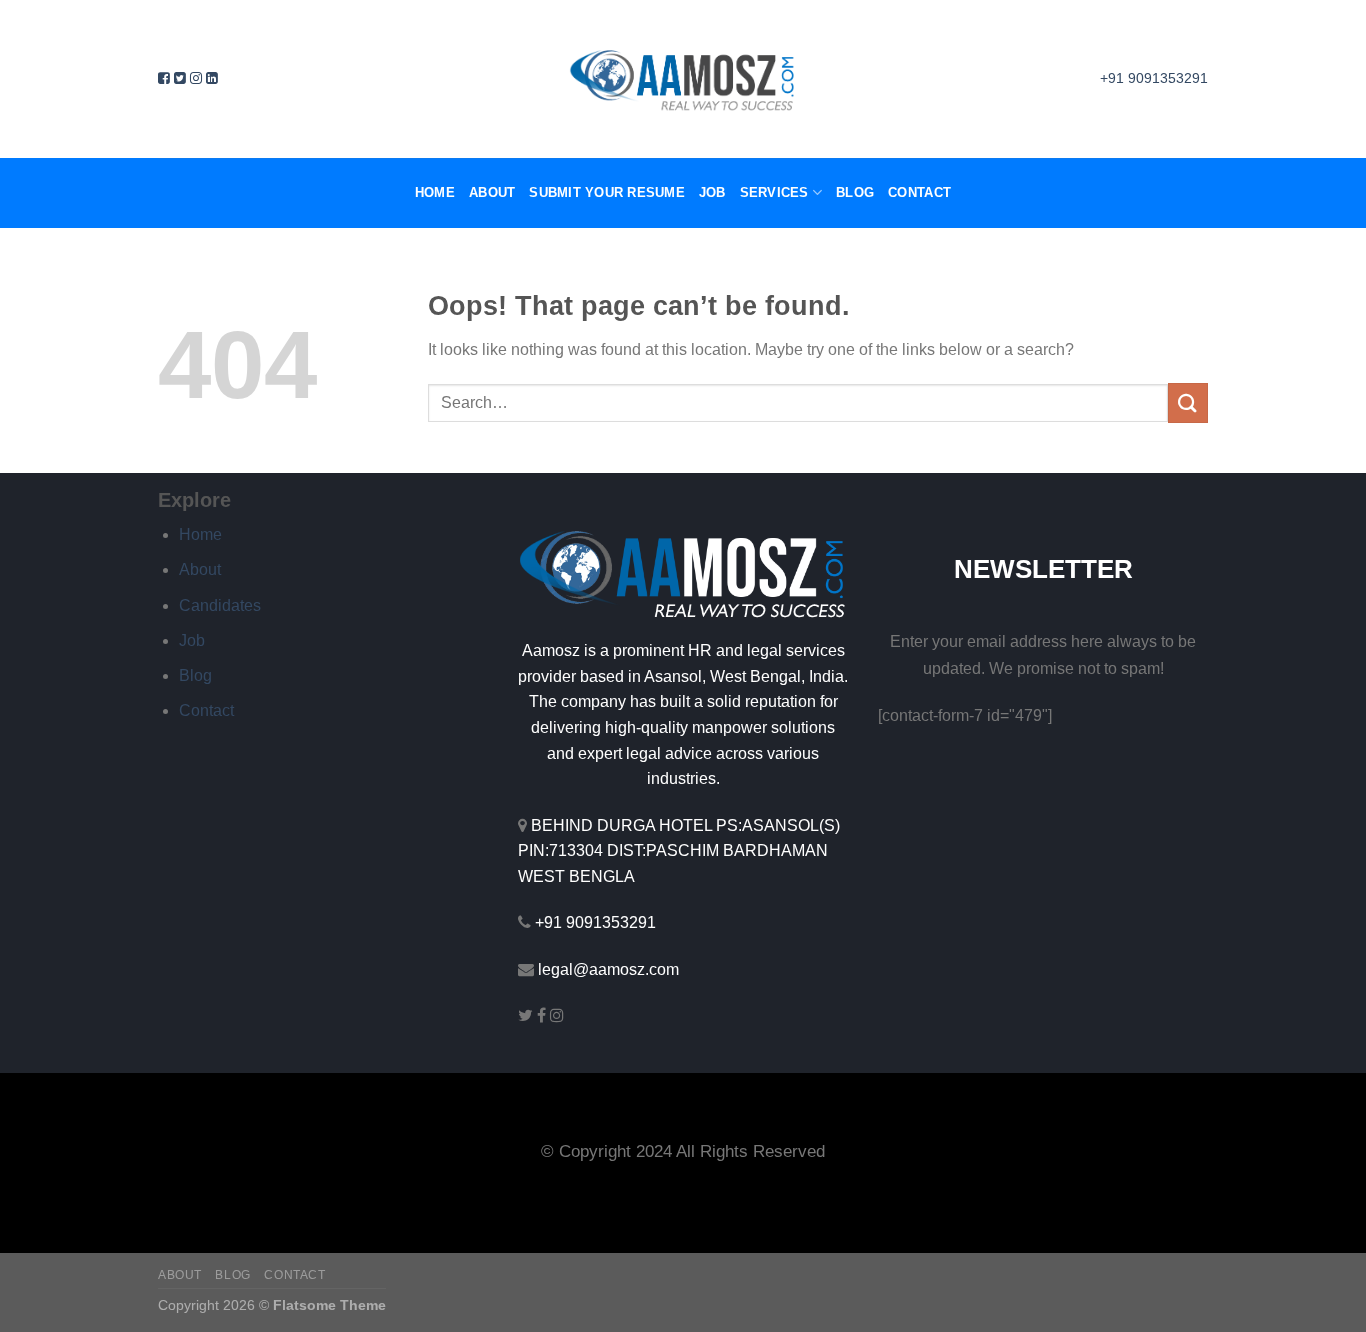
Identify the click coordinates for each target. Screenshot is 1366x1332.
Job (712, 192)
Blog (855, 192)
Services (774, 192)
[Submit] (1188, 402)
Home (435, 192)
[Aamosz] (683, 79)
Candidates (220, 605)
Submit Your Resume (607, 192)
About (492, 192)
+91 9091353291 (595, 922)
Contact (919, 192)
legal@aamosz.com (608, 969)
